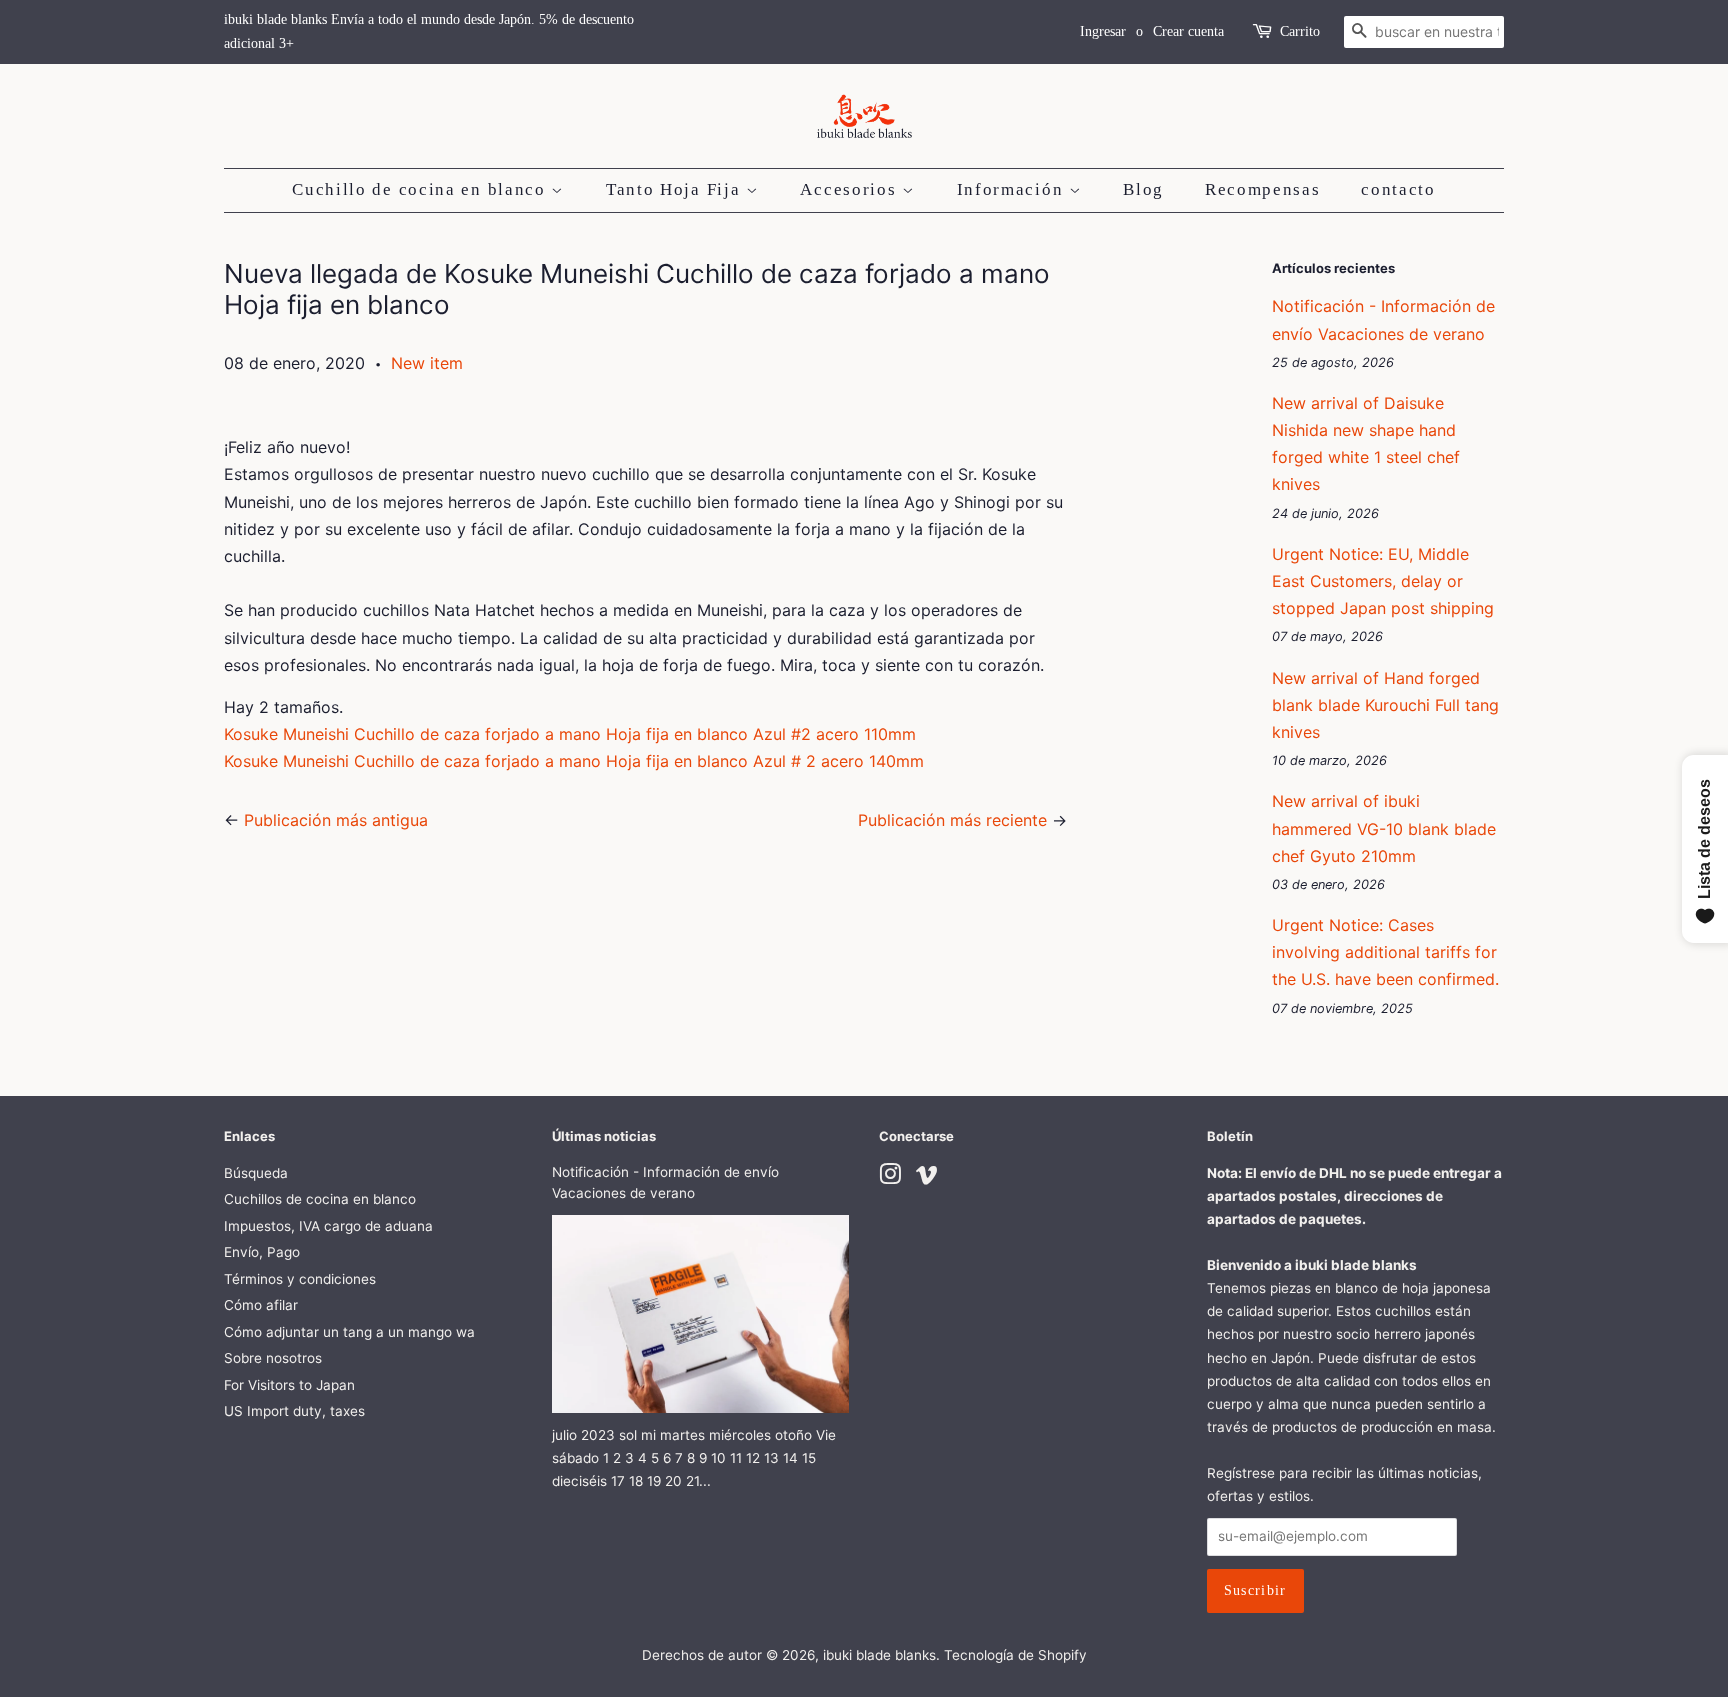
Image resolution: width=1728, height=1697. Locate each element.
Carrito (1300, 31)
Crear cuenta (1188, 31)
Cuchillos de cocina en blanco (320, 1199)
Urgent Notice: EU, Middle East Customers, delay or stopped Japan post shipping (1383, 581)
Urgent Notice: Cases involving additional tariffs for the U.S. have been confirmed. (1385, 952)
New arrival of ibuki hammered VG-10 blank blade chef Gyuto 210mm (1384, 828)
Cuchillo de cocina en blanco (421, 189)
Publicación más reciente (952, 820)
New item (427, 363)
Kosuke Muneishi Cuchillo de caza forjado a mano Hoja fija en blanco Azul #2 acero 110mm (570, 734)
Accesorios (851, 189)
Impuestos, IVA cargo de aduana (328, 1226)
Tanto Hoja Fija (676, 189)
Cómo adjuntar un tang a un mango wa (349, 1332)
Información (1013, 189)
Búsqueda (256, 1173)
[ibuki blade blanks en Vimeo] (927, 1178)
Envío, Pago (262, 1252)
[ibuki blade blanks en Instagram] (890, 1178)
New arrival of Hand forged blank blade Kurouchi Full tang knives (1385, 705)
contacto (1398, 189)
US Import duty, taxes (294, 1411)
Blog (1143, 189)
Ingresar (1103, 31)
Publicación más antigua (336, 820)
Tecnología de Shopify (1015, 1655)
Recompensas (1263, 189)
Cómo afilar (261, 1305)
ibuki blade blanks (879, 1655)
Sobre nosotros (273, 1358)
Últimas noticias (604, 1136)
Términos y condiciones (300, 1279)
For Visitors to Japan (289, 1385)
